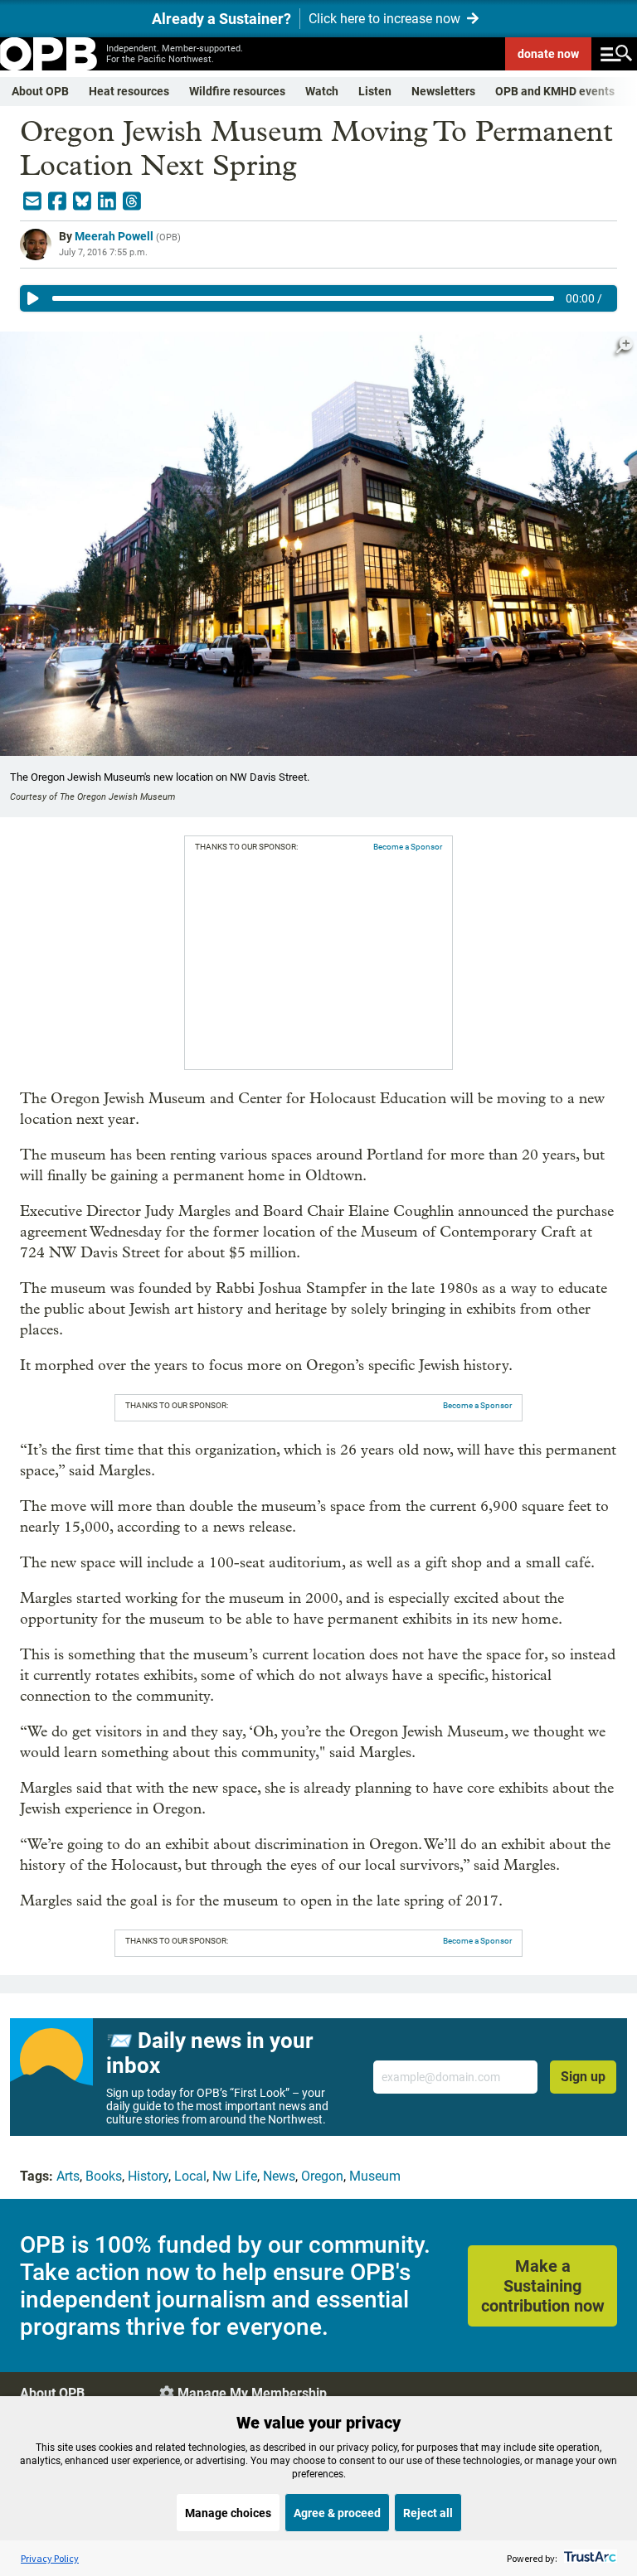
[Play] (33, 298)
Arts (68, 2176)
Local (190, 2176)
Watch (322, 91)
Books (104, 2176)
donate (548, 54)
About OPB (40, 91)
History (148, 2176)
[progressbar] (303, 298)
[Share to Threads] (132, 201)
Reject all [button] (428, 2513)
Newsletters (443, 91)
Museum (375, 2176)
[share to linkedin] (107, 201)
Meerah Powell (114, 236)
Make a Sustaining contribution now (543, 2286)
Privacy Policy (50, 2558)
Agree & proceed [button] (337, 2513)
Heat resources (129, 91)
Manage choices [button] (228, 2513)
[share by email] (32, 201)
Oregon (322, 2176)
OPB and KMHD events (555, 91)
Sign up (583, 2077)
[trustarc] (588, 2558)
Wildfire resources (237, 91)
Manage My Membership (252, 2393)
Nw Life (235, 2176)
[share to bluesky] (82, 201)
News (279, 2176)
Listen (375, 91)
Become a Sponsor (408, 847)
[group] (318, 298)
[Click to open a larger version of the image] (625, 345)
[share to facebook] (57, 201)
